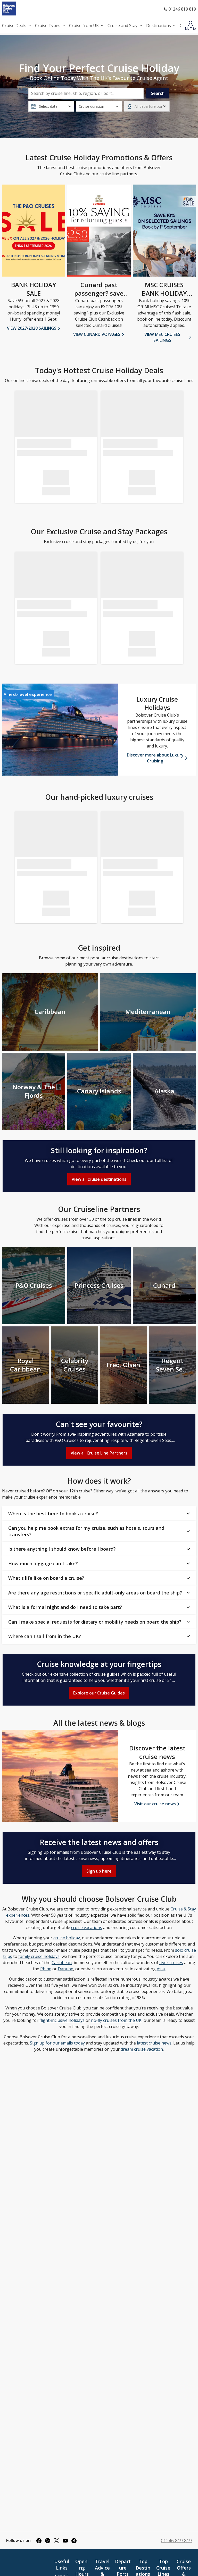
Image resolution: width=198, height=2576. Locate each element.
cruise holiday (67, 1938)
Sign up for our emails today (57, 2043)
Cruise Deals (14, 26)
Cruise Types (48, 26)
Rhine (46, 1969)
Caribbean (62, 1963)
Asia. (161, 1969)
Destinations (159, 26)
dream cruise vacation (142, 2049)
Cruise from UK (84, 26)
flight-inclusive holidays (62, 2020)
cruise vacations (87, 1927)
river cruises (171, 1963)
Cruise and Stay (122, 26)
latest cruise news (154, 2043)
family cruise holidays (39, 1956)
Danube (65, 1969)
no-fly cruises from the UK (116, 2020)
